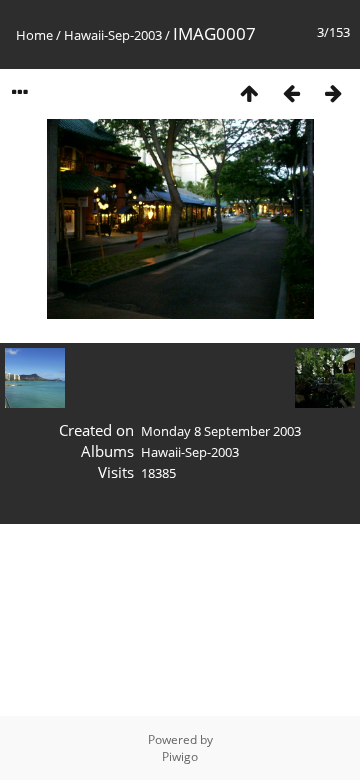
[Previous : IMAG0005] (291, 92)
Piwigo (180, 756)
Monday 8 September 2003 (221, 431)
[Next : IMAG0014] (333, 92)
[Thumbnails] (249, 92)
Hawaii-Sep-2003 (113, 35)
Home (34, 35)
